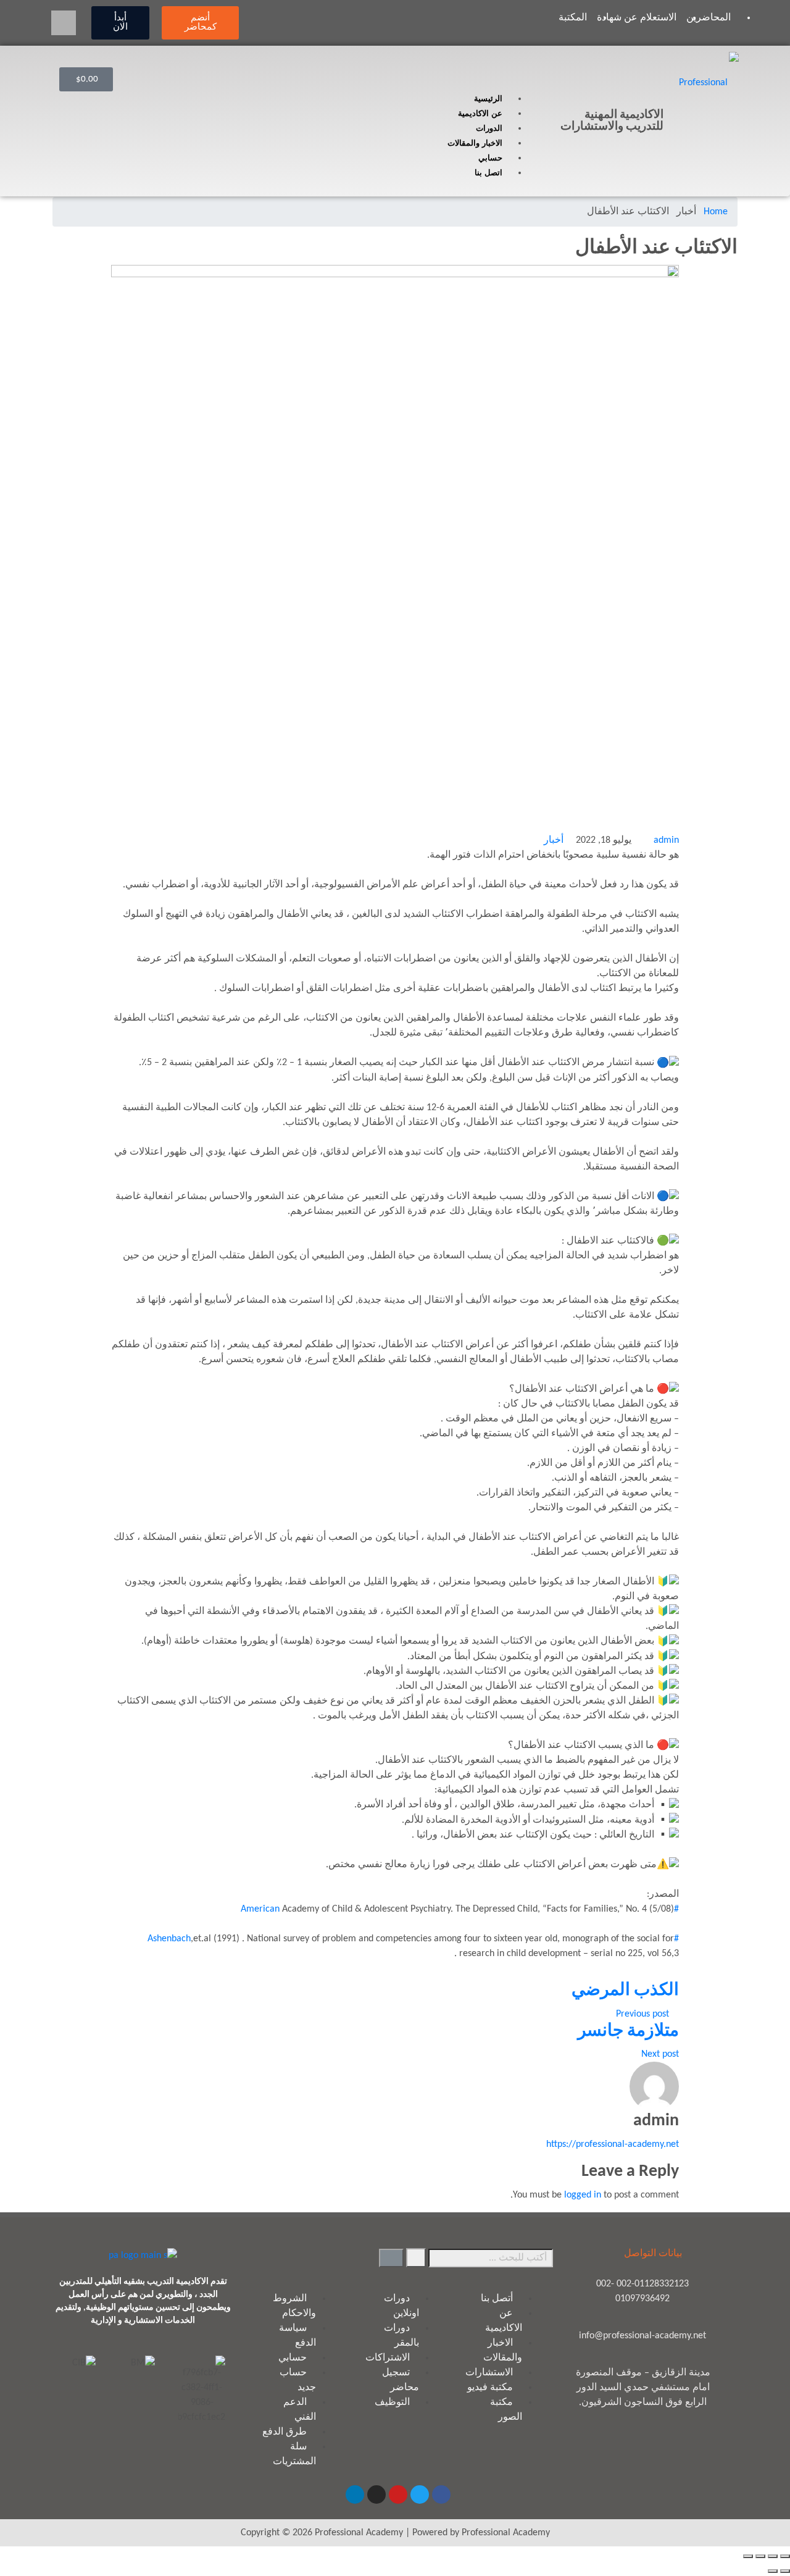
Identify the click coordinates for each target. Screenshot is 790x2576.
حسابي (490, 158)
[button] (335, 84)
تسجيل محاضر (401, 2380)
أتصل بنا (497, 2299)
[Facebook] (441, 2494)
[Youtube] (398, 2494)
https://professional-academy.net (613, 2144)
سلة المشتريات (294, 2454)
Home (716, 212)
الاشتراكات (388, 2358)
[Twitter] (420, 2494)
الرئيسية (488, 98)
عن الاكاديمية (480, 113)
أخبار (554, 840)
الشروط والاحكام (294, 2306)
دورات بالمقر (401, 2336)
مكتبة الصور (506, 2410)
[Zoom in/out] (748, 2556)
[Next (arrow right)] (773, 2571)
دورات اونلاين (401, 2306)
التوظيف (392, 2402)
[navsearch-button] (64, 23)
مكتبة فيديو (490, 2388)
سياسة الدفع (297, 2336)
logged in (583, 2195)
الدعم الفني (300, 2410)
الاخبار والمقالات (475, 143)
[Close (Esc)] (785, 2556)
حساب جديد (298, 2380)
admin (666, 840)
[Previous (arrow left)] (785, 2571)
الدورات (489, 128)
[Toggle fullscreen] (760, 2556)
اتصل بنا (489, 173)
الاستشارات (489, 2373)
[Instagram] (376, 2494)
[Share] (773, 2556)
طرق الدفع (285, 2432)
